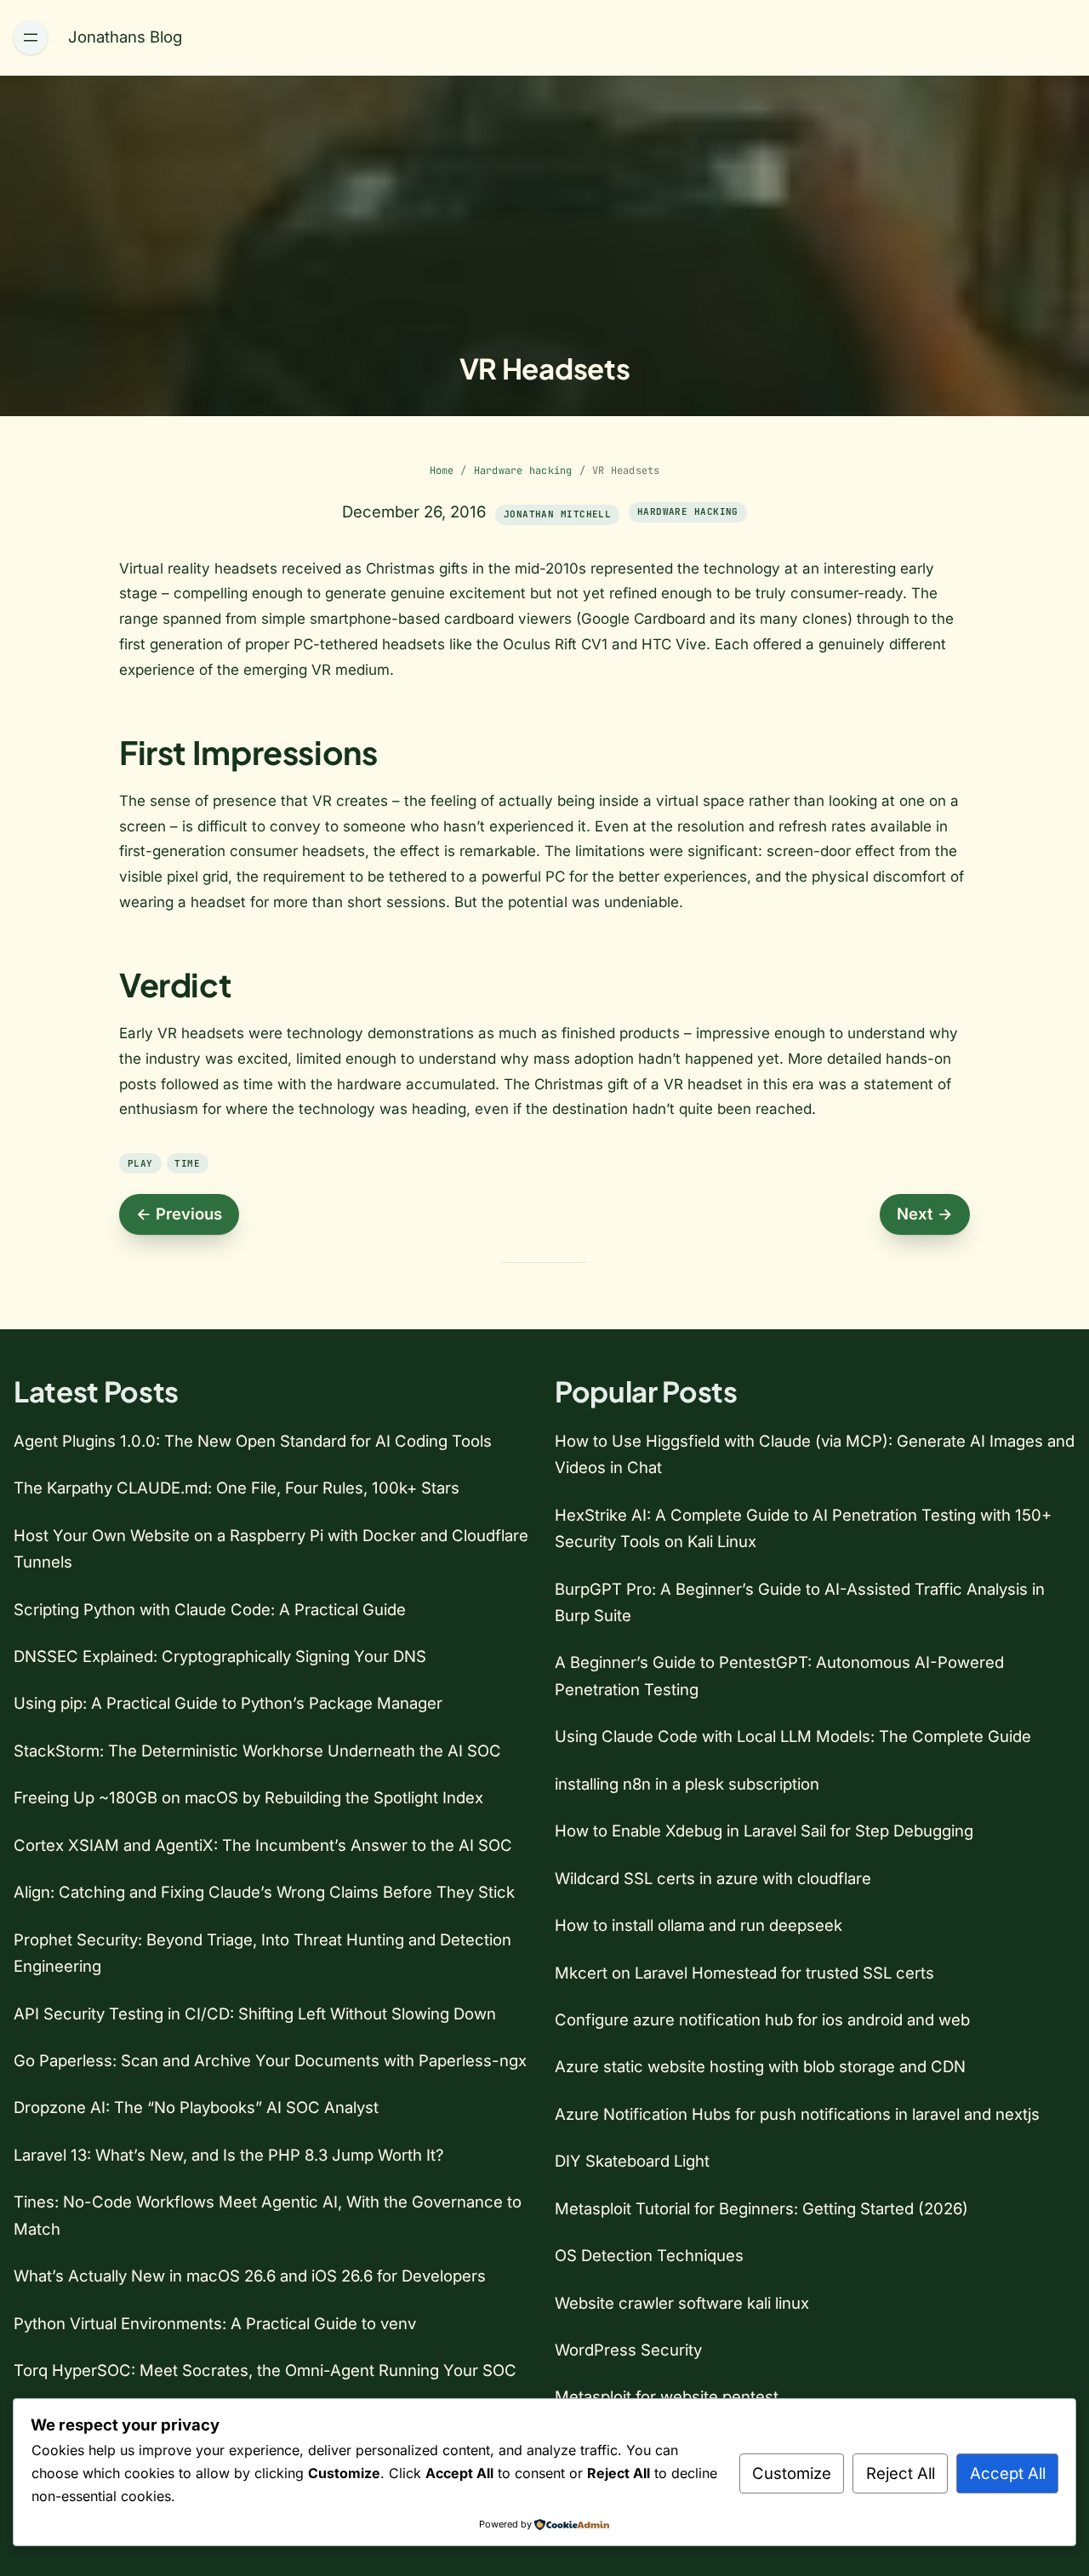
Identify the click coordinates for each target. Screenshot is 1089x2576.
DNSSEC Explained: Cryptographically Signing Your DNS (220, 1656)
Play (140, 1163)
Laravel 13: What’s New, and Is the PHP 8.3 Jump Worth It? (228, 2155)
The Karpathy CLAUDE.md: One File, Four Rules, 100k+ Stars (237, 1488)
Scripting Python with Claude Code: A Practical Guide (210, 1609)
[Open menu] (31, 37)
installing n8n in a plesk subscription (687, 1784)
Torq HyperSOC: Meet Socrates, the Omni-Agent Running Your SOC (265, 2370)
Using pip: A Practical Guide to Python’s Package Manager (228, 1703)
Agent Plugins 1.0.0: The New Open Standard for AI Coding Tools (253, 1441)
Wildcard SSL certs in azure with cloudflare (713, 1878)
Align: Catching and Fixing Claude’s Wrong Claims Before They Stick (264, 1892)
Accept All (1008, 2473)
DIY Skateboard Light (632, 2161)
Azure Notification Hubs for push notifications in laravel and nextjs (797, 2114)
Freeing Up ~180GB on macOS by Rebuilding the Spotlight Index (248, 1797)
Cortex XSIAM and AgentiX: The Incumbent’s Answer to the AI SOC (263, 1845)
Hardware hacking (523, 471)
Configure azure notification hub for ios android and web (762, 2019)
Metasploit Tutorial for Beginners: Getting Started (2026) (761, 2208)
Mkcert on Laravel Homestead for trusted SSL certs (744, 1973)
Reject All (901, 2473)
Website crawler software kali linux (682, 2303)
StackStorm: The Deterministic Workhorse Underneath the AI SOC (257, 1751)
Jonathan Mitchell (557, 514)
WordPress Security (628, 2350)
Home (442, 471)
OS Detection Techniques (649, 2255)
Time (187, 1163)
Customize (792, 2473)
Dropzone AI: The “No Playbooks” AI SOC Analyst (196, 2107)
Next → (925, 1214)
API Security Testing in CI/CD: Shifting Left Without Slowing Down (255, 2013)
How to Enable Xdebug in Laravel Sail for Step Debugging (764, 1831)
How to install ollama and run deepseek (698, 1925)
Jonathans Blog (125, 37)
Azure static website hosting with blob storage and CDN (760, 2066)
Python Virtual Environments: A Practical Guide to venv (215, 2323)
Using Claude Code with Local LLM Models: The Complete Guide (793, 1736)
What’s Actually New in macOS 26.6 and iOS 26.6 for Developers (250, 2276)
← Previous (179, 1214)
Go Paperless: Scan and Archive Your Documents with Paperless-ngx (270, 2060)
